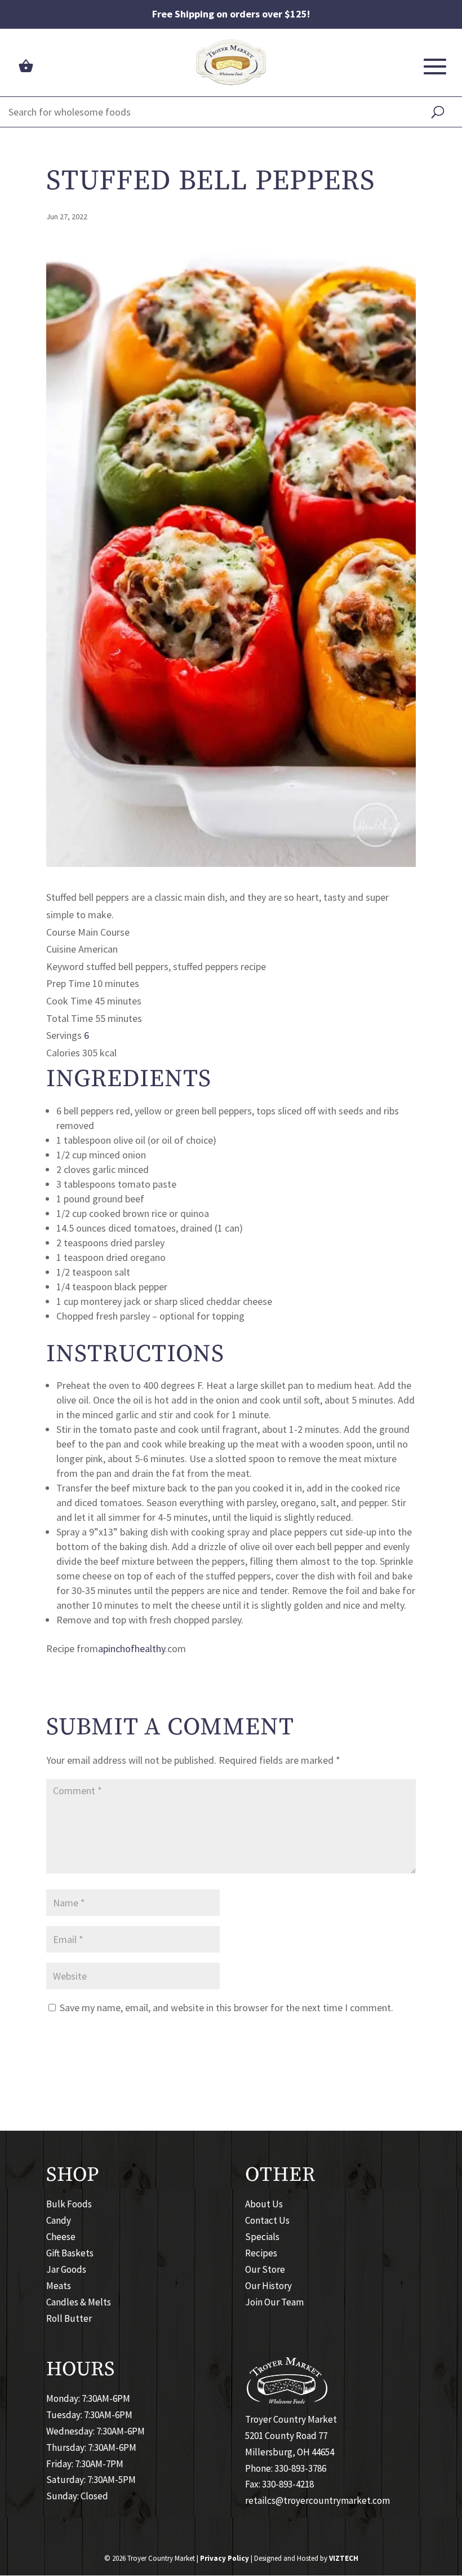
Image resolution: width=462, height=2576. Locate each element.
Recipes (261, 2253)
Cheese (61, 2237)
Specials (262, 2237)
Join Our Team (274, 2302)
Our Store (265, 2269)
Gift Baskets (70, 2253)
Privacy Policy (225, 2558)
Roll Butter (69, 2318)
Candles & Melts (79, 2302)
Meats (59, 2286)
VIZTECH (344, 2558)
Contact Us (267, 2221)
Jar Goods (66, 2269)
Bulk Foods (69, 2205)
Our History (268, 2286)
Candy (59, 2221)
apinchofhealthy (132, 1648)
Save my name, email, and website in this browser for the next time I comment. (226, 2008)
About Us (264, 2205)
